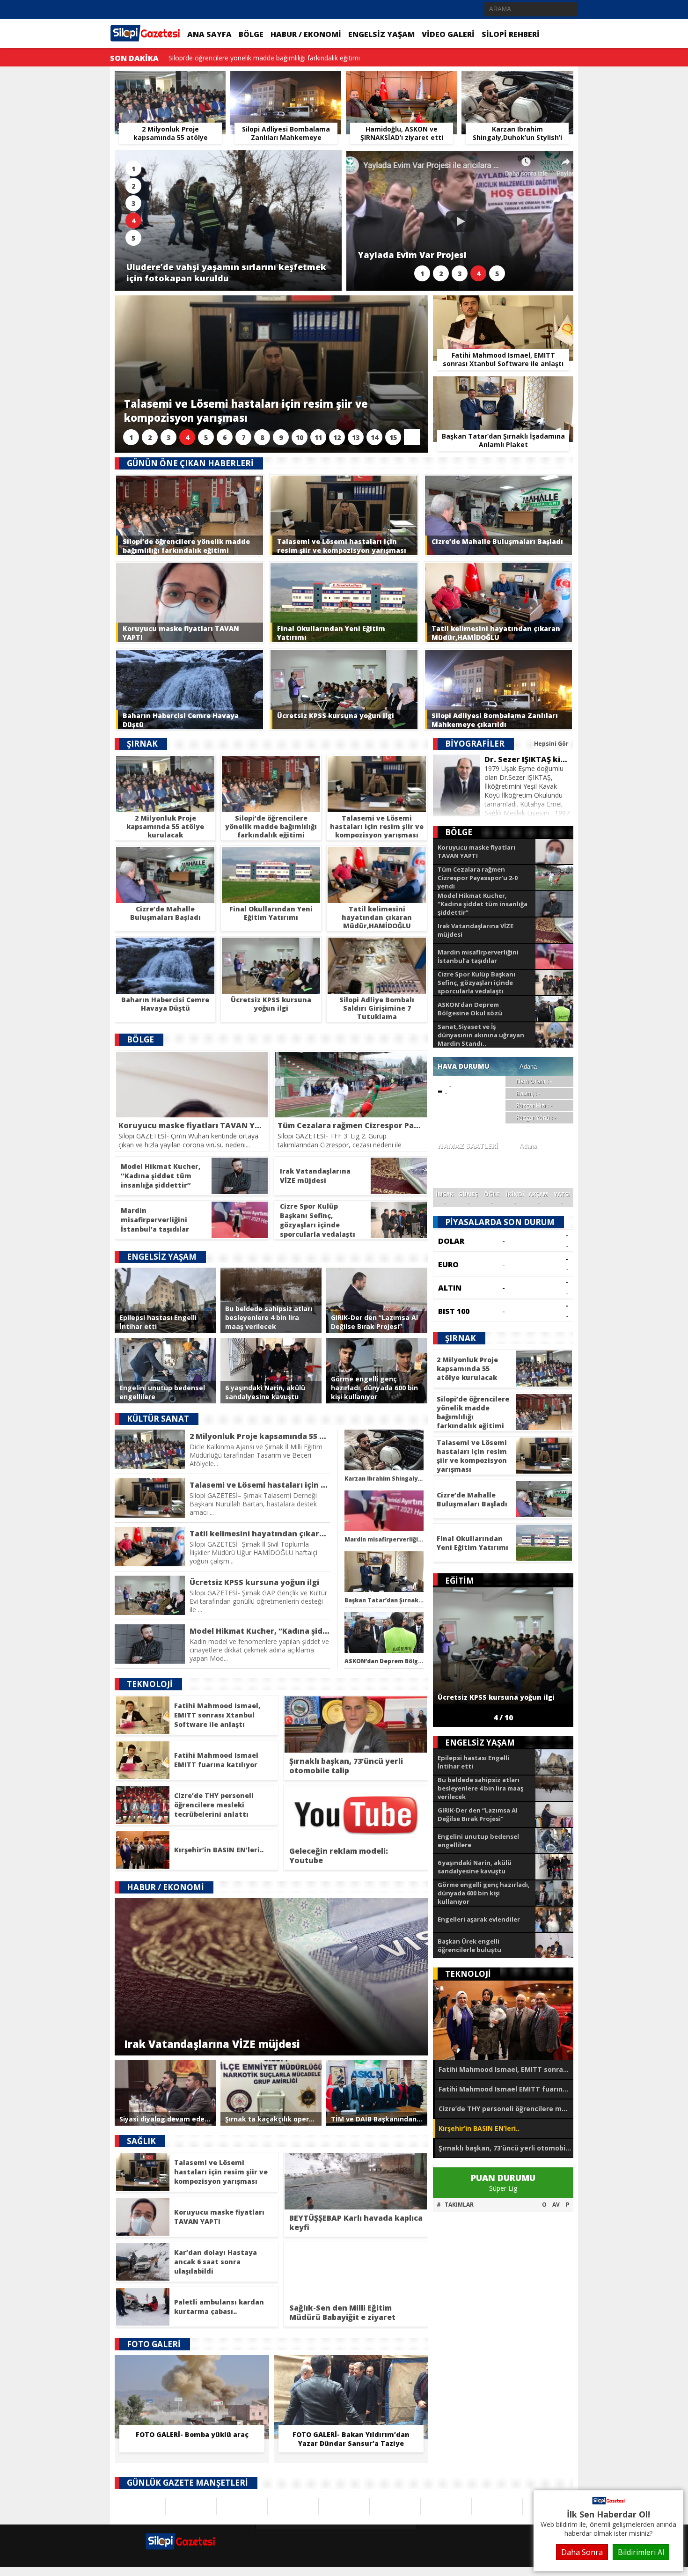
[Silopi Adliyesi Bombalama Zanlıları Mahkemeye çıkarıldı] (286, 82)
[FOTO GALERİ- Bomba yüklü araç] (192, 2369)
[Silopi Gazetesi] (608, 2503)
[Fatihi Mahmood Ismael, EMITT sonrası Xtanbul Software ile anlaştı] (503, 306)
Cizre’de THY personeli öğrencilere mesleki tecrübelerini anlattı (506, 2109)
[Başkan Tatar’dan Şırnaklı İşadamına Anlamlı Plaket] (503, 387)
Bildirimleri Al (641, 2552)
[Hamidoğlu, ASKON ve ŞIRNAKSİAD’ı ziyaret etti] (401, 82)
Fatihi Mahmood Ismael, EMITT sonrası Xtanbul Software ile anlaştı (506, 2069)
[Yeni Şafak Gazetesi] (446, 2506)
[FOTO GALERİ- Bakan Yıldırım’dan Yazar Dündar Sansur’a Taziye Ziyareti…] (351, 2369)
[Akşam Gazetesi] (191, 2506)
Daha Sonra (582, 2552)
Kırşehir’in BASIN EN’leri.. (479, 2128)
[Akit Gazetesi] (395, 2506)
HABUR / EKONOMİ (306, 34)
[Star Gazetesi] (242, 2506)
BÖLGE (251, 34)
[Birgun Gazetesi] (344, 2506)
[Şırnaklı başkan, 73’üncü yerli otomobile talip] (503, 2020)
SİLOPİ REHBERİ (511, 34)
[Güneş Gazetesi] (293, 2506)
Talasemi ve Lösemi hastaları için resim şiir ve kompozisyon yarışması (274, 58)
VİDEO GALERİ (448, 34)
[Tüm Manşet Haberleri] (412, 437)
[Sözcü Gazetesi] (140, 2506)
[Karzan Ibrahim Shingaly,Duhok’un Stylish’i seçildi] (517, 82)
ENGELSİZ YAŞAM (381, 34)
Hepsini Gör (551, 744)
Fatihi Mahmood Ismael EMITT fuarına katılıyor (506, 2089)
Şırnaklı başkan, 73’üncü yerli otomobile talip (506, 2148)
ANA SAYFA (209, 34)
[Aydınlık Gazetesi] (497, 2506)
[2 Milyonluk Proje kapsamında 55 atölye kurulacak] (170, 82)
